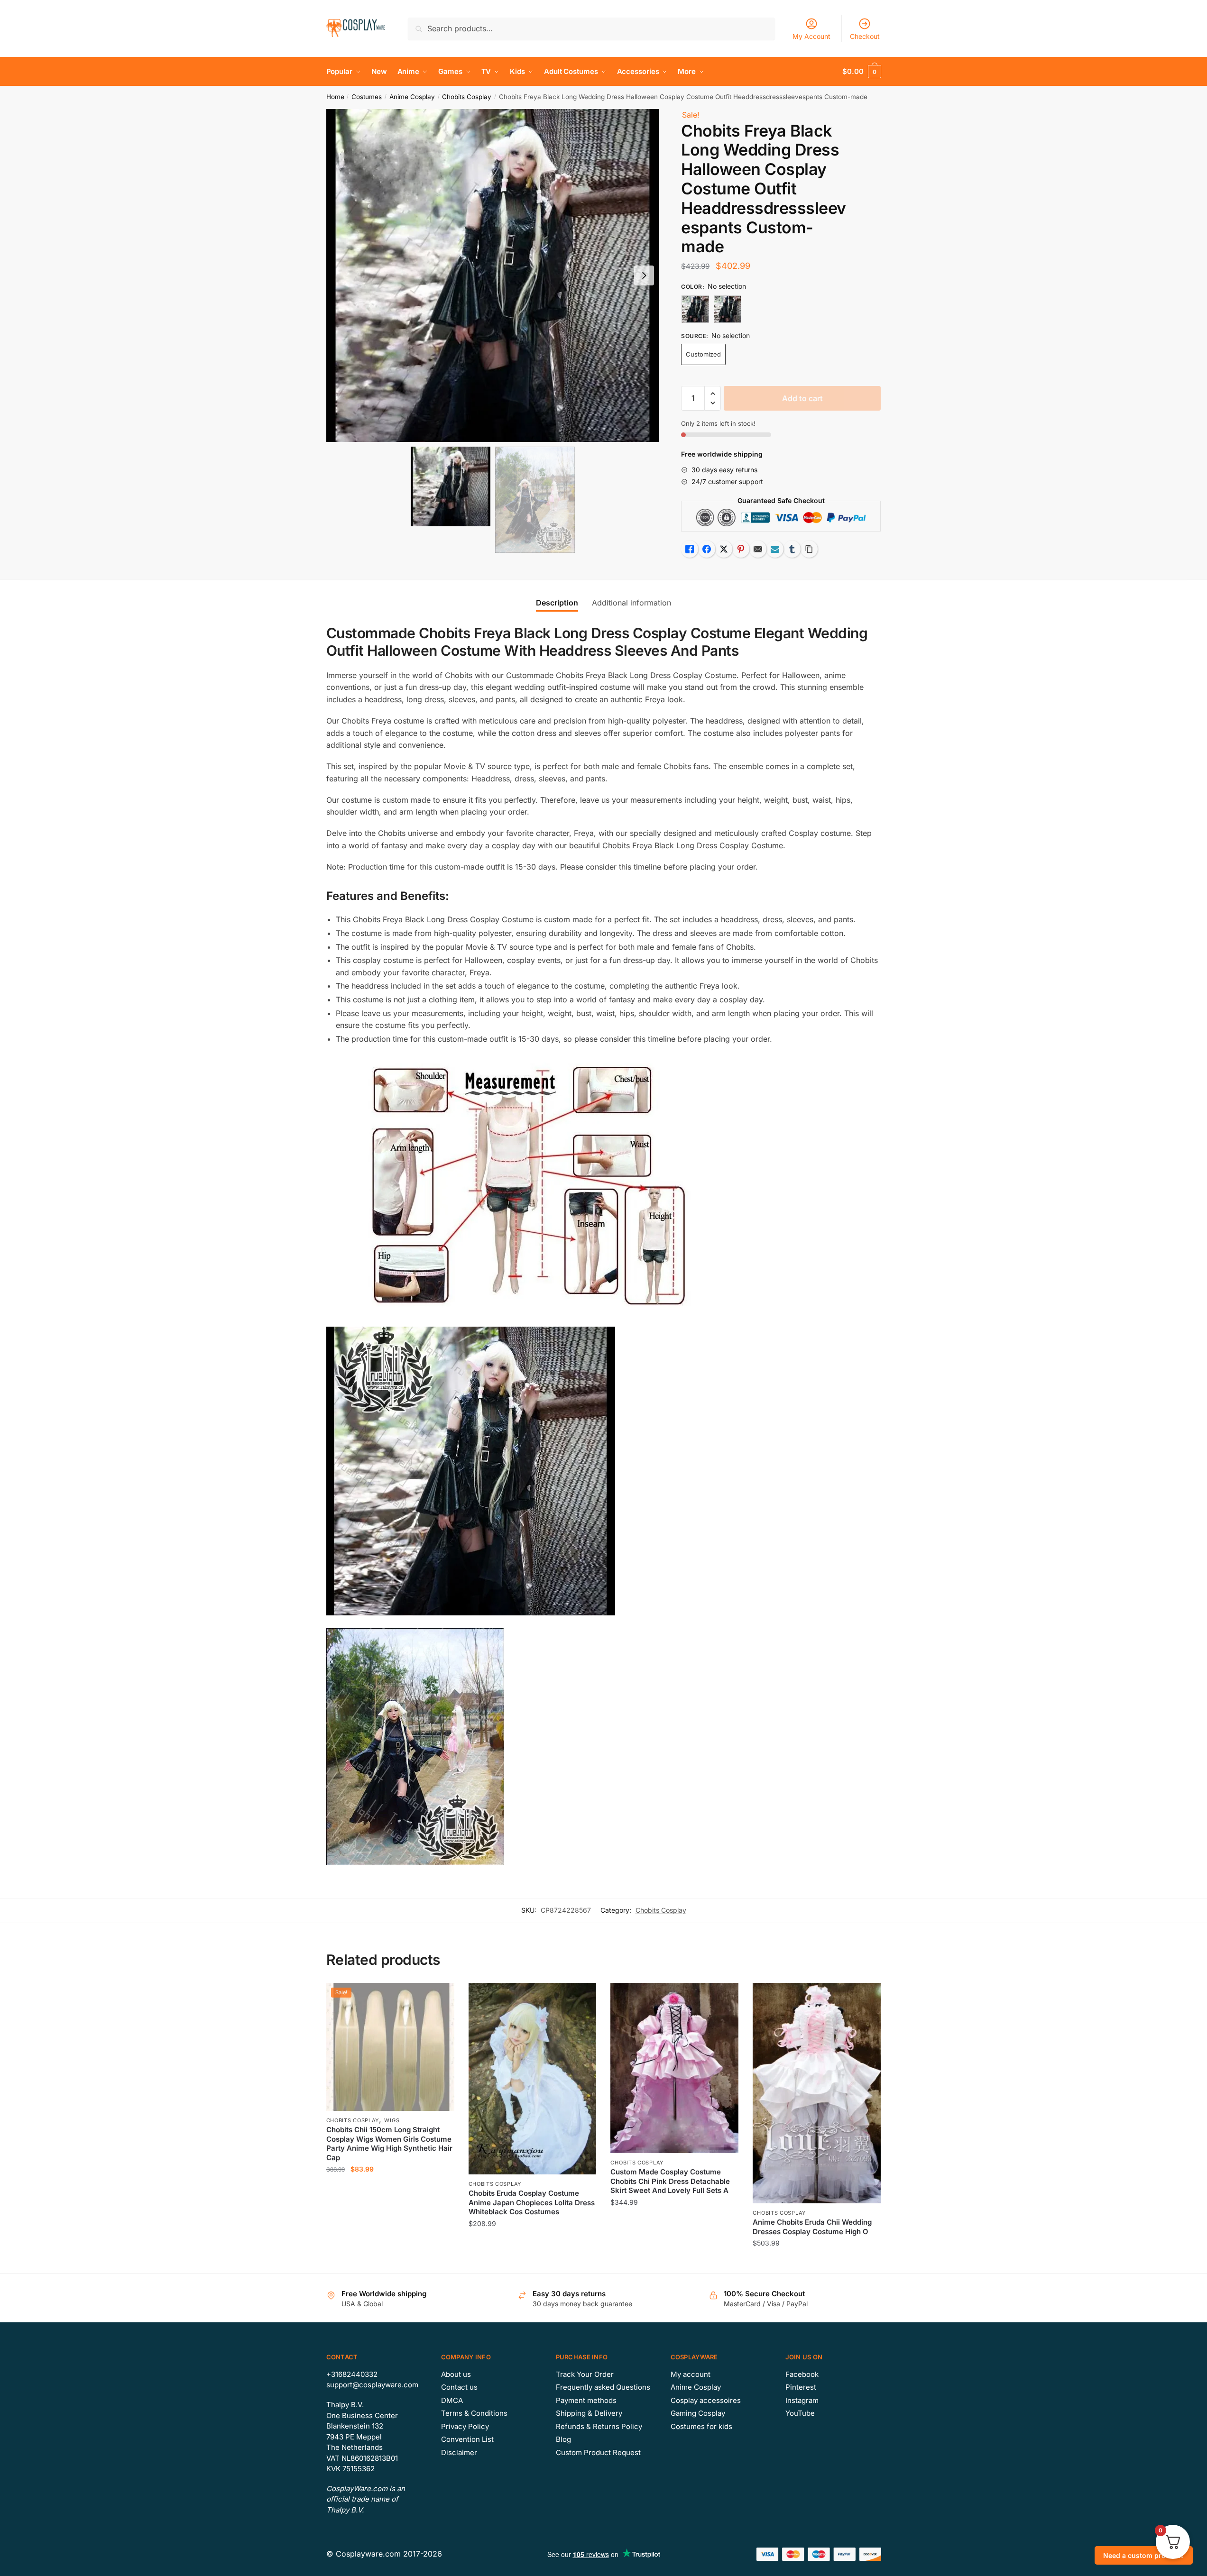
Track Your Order (585, 2374)
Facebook (802, 2374)
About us (456, 2374)
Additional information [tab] (631, 603)
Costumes (367, 97)
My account (691, 2374)
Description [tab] (557, 603)
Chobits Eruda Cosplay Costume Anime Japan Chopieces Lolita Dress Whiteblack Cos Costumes (532, 2202)
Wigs (392, 2120)
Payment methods (586, 2400)
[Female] (695, 309)
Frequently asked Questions (603, 2387)
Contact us (459, 2387)
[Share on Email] (758, 549)
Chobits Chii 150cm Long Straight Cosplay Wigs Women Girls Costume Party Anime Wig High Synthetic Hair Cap (389, 2144)
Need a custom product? (1144, 2555)
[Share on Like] (690, 549)
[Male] (728, 309)
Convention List (467, 2439)
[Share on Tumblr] (792, 549)
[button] (644, 275)
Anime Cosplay (412, 97)
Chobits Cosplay (467, 97)
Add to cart (802, 398)
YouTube (800, 2413)
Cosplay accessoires (706, 2400)
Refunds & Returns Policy (599, 2426)
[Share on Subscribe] (775, 549)
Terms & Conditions (474, 2413)
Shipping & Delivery (589, 2413)
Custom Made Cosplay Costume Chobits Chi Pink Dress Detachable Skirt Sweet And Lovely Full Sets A (670, 2181)
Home (335, 97)
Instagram (802, 2400)
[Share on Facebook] (707, 549)
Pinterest (801, 2387)
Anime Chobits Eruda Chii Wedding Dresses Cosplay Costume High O (812, 2227)
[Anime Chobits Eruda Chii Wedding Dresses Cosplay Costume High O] (817, 2093)
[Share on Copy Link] (809, 549)
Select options (390, 2262)
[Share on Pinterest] (741, 549)
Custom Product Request (598, 2452)
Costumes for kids (701, 2426)
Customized (703, 354)
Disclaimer (459, 2452)
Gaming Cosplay (698, 2413)
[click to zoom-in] (493, 275)
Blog (563, 2439)
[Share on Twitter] (724, 549)
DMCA (452, 2400)
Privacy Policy (465, 2426)
